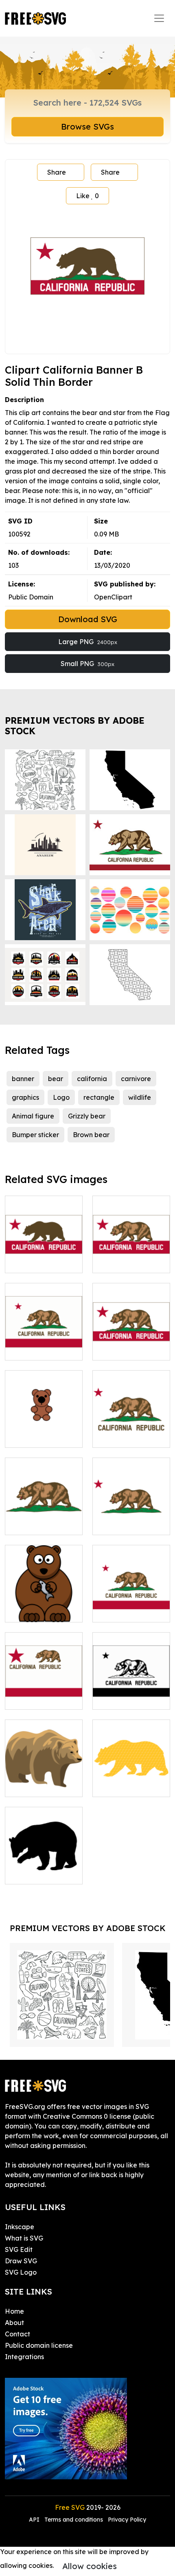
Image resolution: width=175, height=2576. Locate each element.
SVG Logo (21, 2272)
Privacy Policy (127, 2520)
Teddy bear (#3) (39, 1436)
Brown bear (91, 1135)
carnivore (136, 1079)
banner (23, 1079)
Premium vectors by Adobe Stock (75, 726)
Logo (61, 1097)
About (14, 2323)
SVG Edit (19, 2249)
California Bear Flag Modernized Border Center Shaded (44, 1684)
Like (87, 196)
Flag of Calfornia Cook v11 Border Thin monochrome (131, 1689)
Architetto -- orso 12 (44, 1781)
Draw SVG (21, 2261)
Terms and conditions (74, 2520)
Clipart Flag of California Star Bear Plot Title (131, 1427)
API (35, 2520)
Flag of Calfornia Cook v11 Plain (131, 1606)
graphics (25, 1097)
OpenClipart (113, 597)
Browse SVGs (87, 127)
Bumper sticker (35, 1135)
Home (14, 2311)
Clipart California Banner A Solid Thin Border (44, 1252)
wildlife (140, 1097)
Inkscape (20, 2227)
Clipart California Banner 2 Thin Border (131, 1339)
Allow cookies (90, 2566)
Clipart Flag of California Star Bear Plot (131, 1514)
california (92, 1079)
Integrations (24, 2357)
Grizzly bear (87, 1116)
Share (57, 172)
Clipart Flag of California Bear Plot (44, 1514)
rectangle (99, 1097)
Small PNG (87, 664)
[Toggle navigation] (159, 18)
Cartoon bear (35, 1611)
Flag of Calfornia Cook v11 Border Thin (44, 1339)
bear (56, 1079)
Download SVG (88, 619)
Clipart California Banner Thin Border (131, 1252)
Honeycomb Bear (129, 1786)
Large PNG (88, 642)
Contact (17, 2334)
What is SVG (24, 2238)
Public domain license (39, 2345)
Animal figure (33, 1116)
